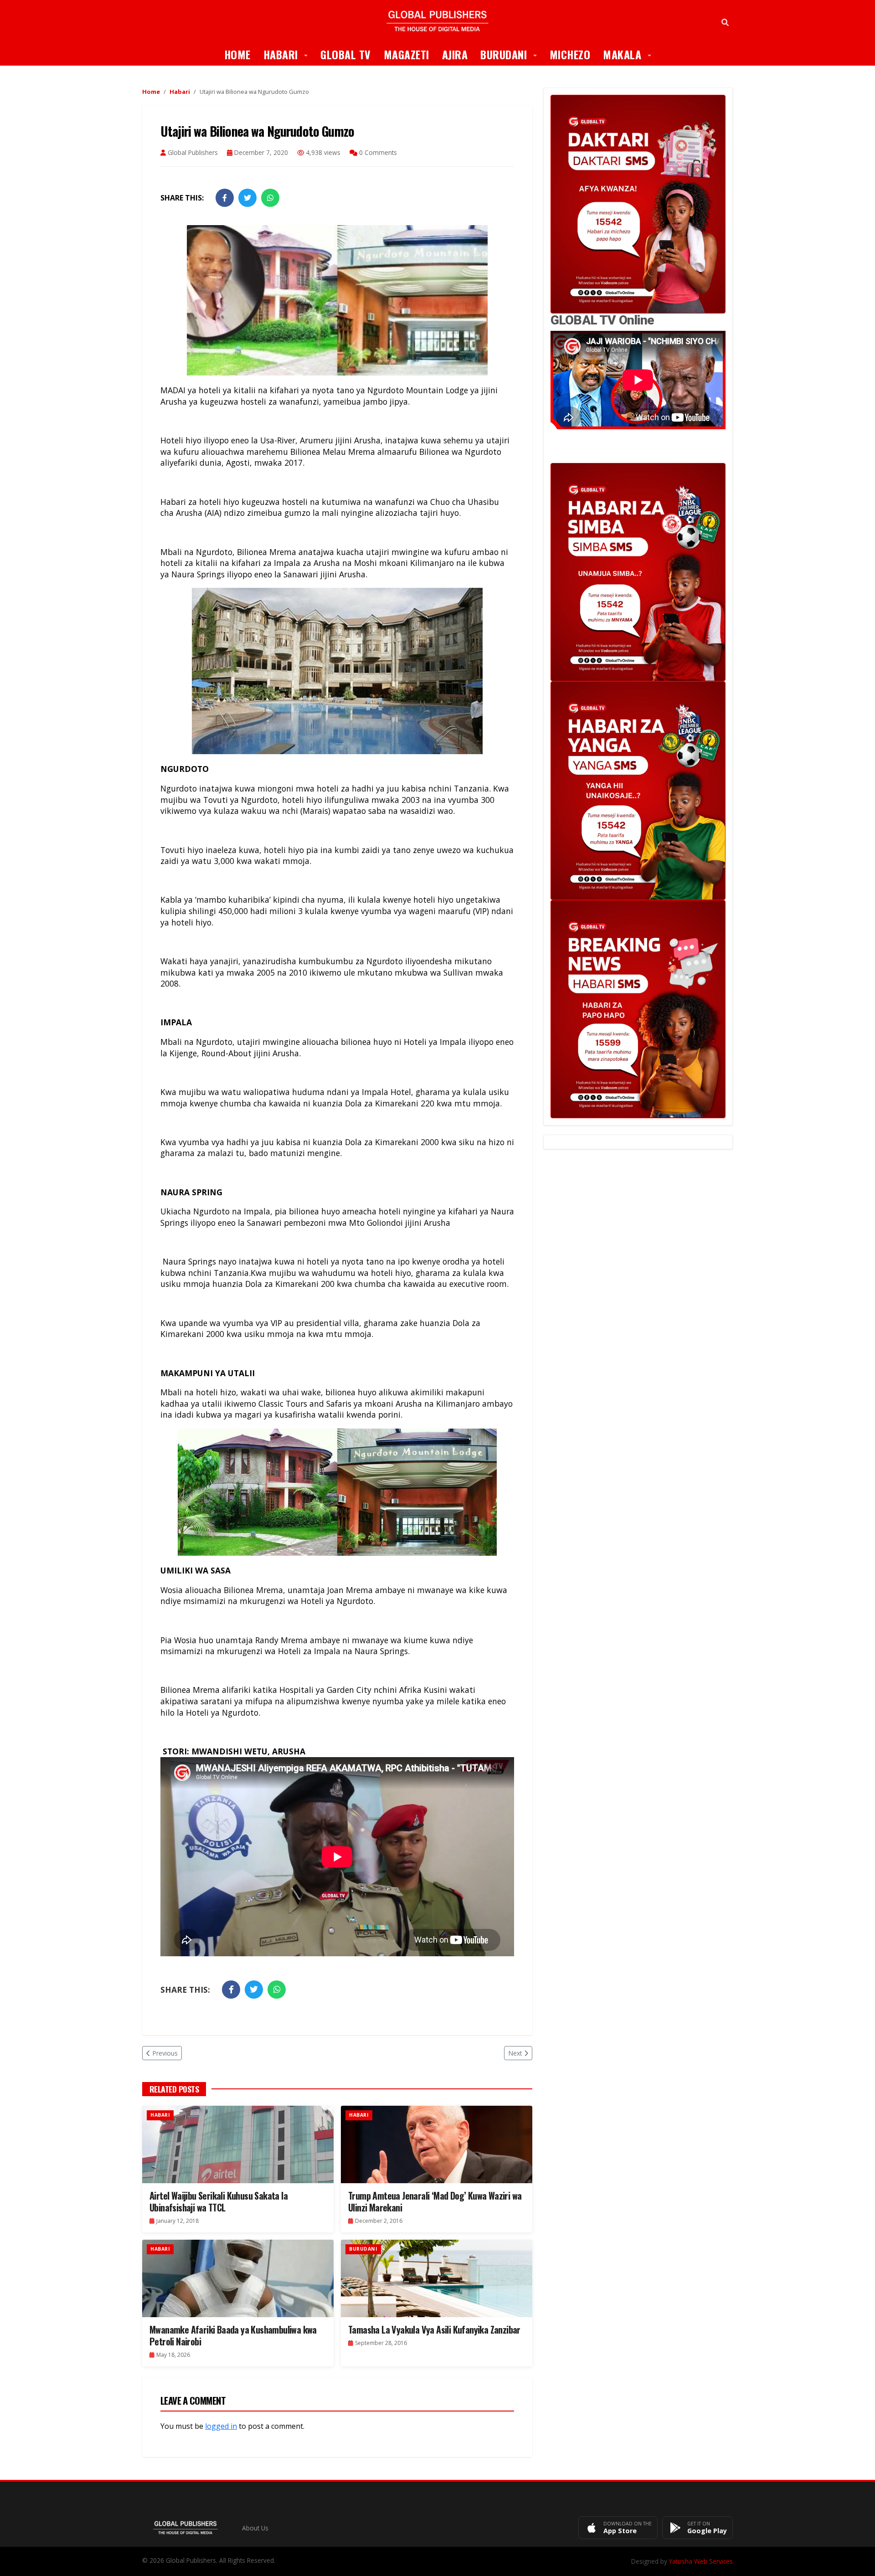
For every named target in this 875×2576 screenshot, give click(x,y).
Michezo (570, 54)
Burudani (512, 54)
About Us (255, 2528)
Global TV (346, 54)
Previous (165, 2053)
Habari (289, 54)
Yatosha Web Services (701, 2561)
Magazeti (407, 54)
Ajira (455, 54)
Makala (630, 54)
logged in (221, 2426)
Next (515, 2053)
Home (237, 54)
